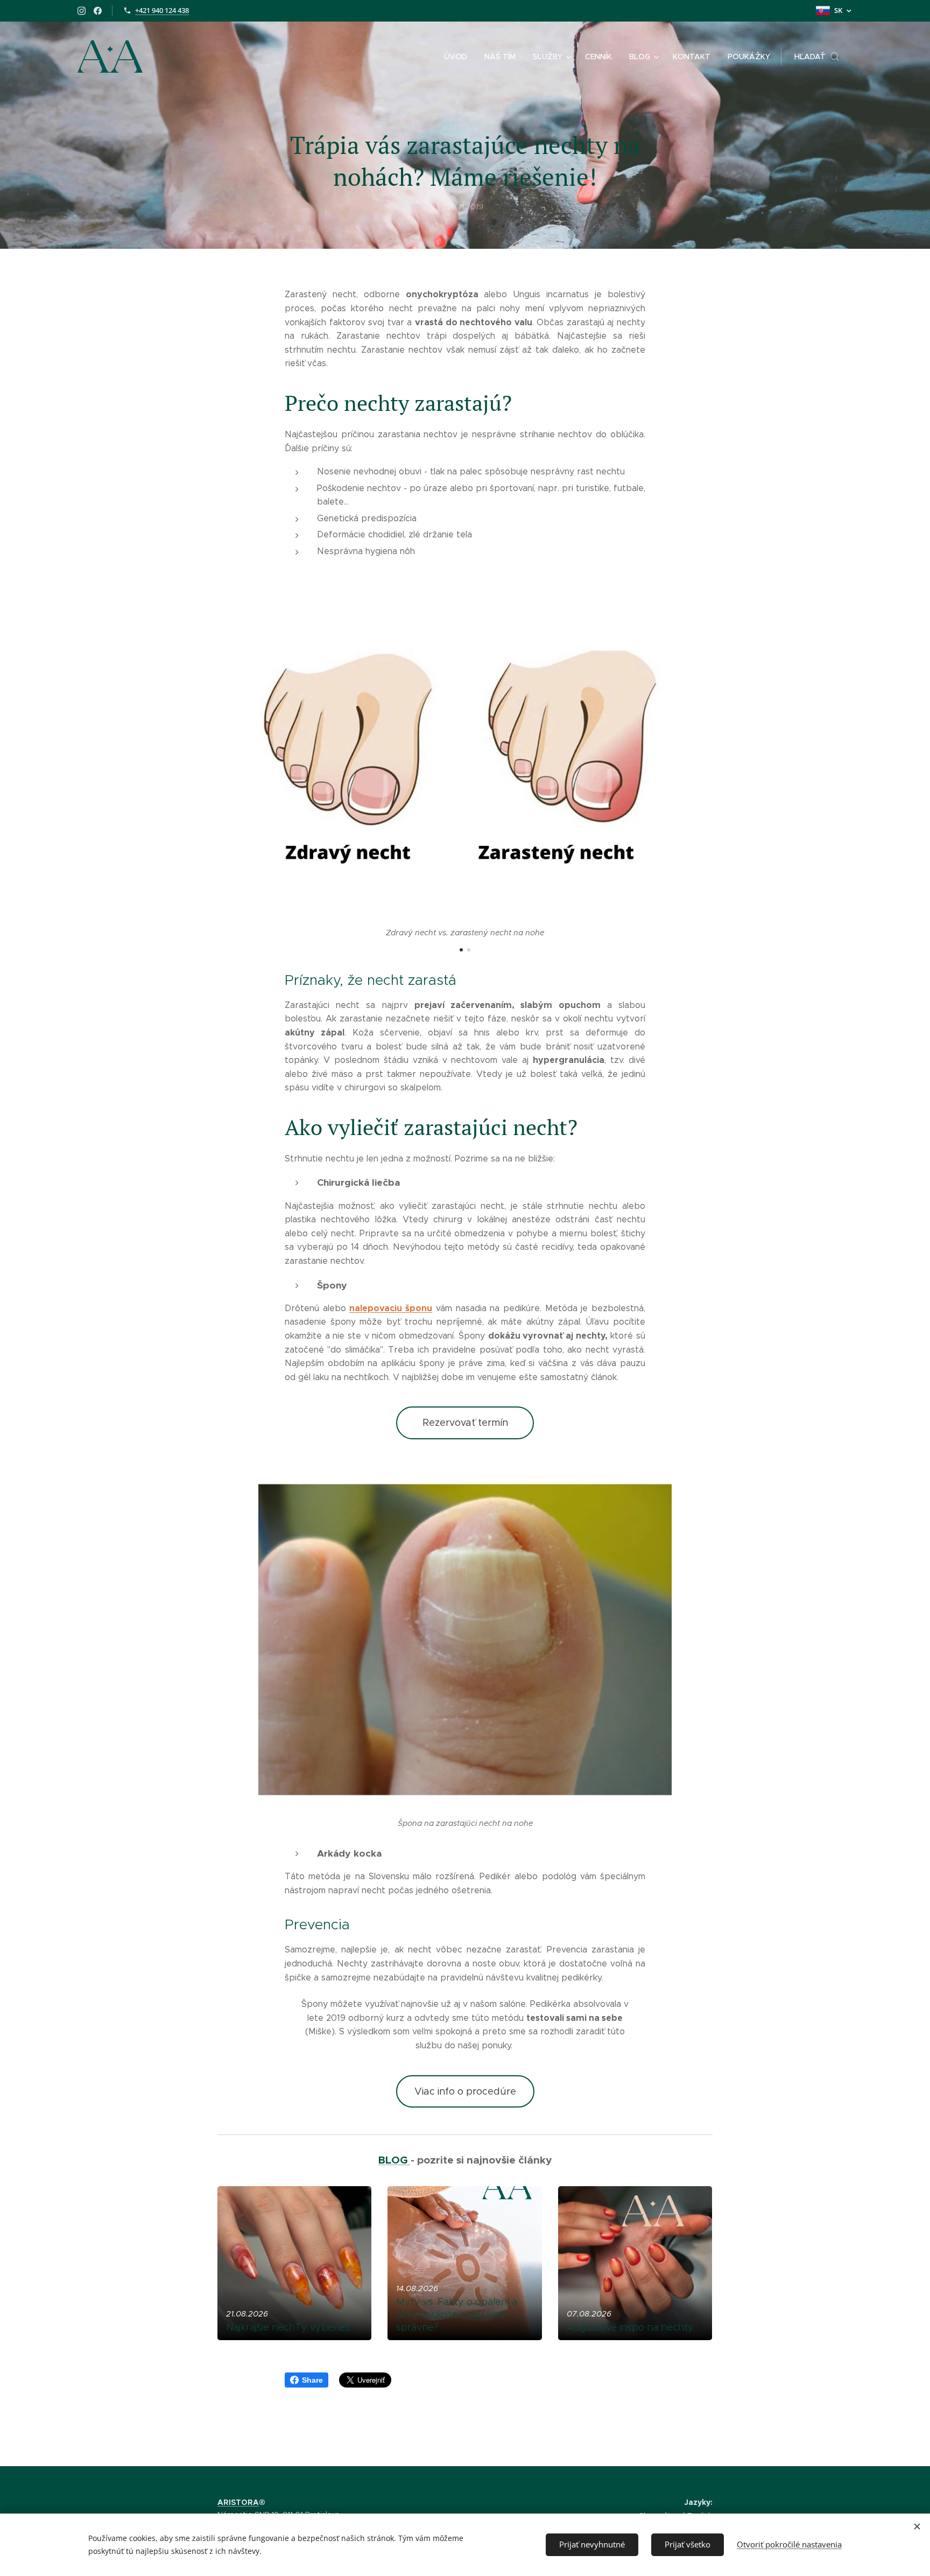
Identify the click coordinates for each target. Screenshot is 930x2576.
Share (312, 2380)
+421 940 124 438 (162, 10)
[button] (817, 57)
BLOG (394, 2160)
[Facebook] (98, 11)
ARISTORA (238, 2502)
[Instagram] (82, 11)
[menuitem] (459, 57)
